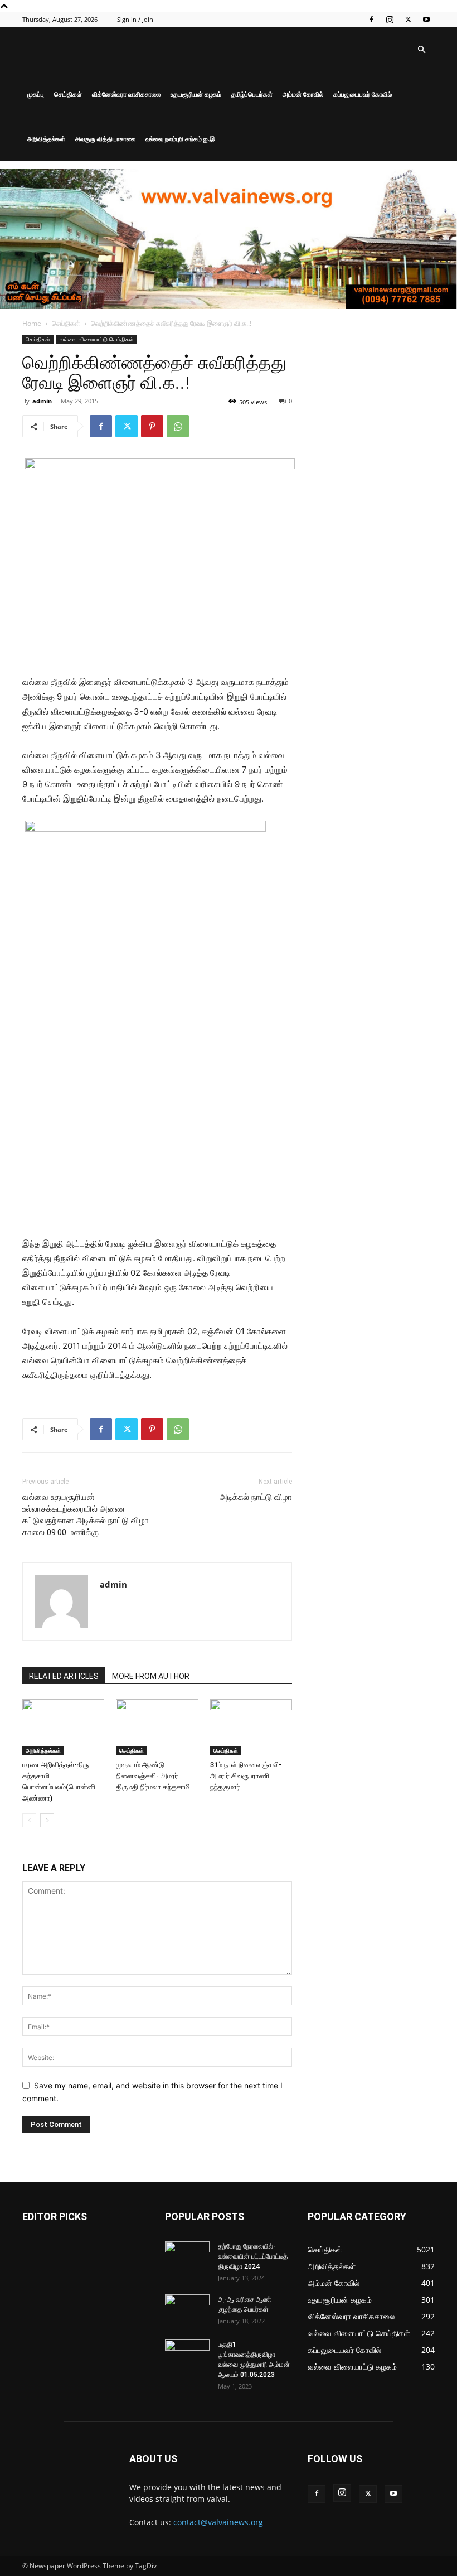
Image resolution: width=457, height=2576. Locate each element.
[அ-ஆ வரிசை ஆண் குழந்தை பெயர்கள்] (187, 2310)
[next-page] (47, 1820)
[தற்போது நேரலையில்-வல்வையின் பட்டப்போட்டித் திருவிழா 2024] (187, 2257)
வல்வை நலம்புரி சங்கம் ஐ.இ (180, 139)
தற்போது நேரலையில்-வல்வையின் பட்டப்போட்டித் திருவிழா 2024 (253, 2256)
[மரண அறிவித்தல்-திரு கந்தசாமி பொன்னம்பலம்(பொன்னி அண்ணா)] (63, 1727)
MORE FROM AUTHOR (151, 1676)
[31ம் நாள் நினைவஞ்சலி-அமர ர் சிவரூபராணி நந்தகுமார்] (251, 1727)
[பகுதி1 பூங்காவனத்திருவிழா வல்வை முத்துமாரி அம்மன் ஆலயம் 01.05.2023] (187, 2356)
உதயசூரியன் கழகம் (196, 94)
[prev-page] (29, 1820)
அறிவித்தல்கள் (46, 139)
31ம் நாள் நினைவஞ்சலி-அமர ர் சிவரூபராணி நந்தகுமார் (246, 1776)
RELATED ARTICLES (64, 1676)
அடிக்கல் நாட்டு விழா (256, 1497)
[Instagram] (390, 20)
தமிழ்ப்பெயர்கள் (252, 94)
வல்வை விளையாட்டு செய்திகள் (97, 339)
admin (42, 401)
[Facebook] (371, 20)
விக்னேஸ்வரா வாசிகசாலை (126, 94)
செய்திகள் (68, 94)
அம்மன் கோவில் (303, 94)
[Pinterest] (152, 426)
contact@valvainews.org (218, 2522)
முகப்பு (36, 94)
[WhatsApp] (178, 426)
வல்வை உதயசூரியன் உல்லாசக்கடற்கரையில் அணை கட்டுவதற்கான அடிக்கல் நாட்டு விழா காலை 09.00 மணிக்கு (86, 1515)
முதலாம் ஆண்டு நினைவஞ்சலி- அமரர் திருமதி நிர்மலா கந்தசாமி (153, 1776)
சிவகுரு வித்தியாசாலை (105, 139)
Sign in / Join (135, 19)
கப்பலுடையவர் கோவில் (363, 94)
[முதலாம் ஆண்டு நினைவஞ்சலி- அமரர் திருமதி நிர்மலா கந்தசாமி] (157, 1727)
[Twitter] (408, 20)
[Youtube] (426, 20)
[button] (421, 50)
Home (32, 323)
